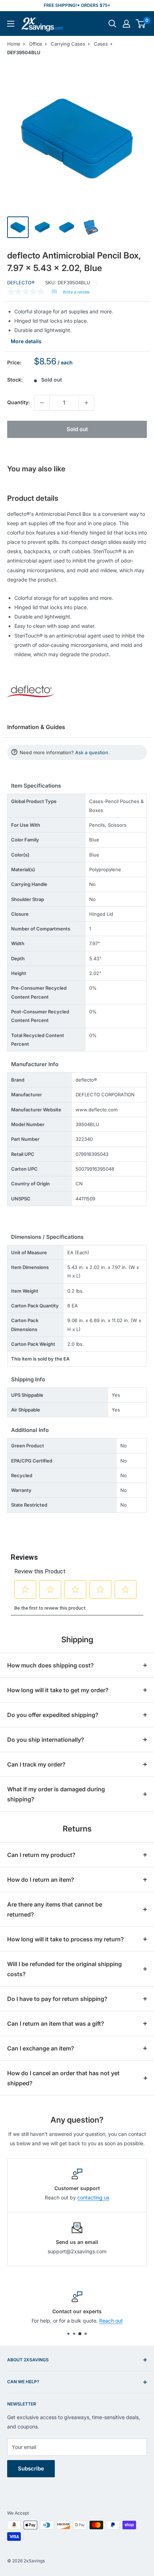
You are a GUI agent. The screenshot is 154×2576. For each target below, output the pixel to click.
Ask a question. (92, 752)
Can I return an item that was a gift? (56, 2024)
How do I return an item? (41, 1880)
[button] (141, 24)
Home (14, 44)
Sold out (77, 429)
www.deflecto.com (97, 1110)
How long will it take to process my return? (66, 1939)
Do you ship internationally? (46, 1740)
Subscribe (31, 2468)
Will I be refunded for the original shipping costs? (64, 1969)
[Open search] (112, 24)
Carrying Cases (68, 44)
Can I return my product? (41, 1855)
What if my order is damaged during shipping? (56, 1794)
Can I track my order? (36, 1764)
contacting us (93, 2197)
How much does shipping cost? (50, 1665)
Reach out (111, 2321)
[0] (141, 24)
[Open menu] (11, 24)
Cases (101, 44)
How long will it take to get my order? (58, 1690)
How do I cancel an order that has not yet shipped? (63, 2078)
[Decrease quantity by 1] (42, 403)
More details (26, 341)
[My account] (126, 24)
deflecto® (21, 283)
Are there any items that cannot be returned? (55, 1909)
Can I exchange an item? (41, 2048)
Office (36, 44)
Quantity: (18, 402)
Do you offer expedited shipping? (53, 1715)
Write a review (76, 292)
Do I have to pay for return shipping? (57, 1999)
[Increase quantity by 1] (86, 403)
